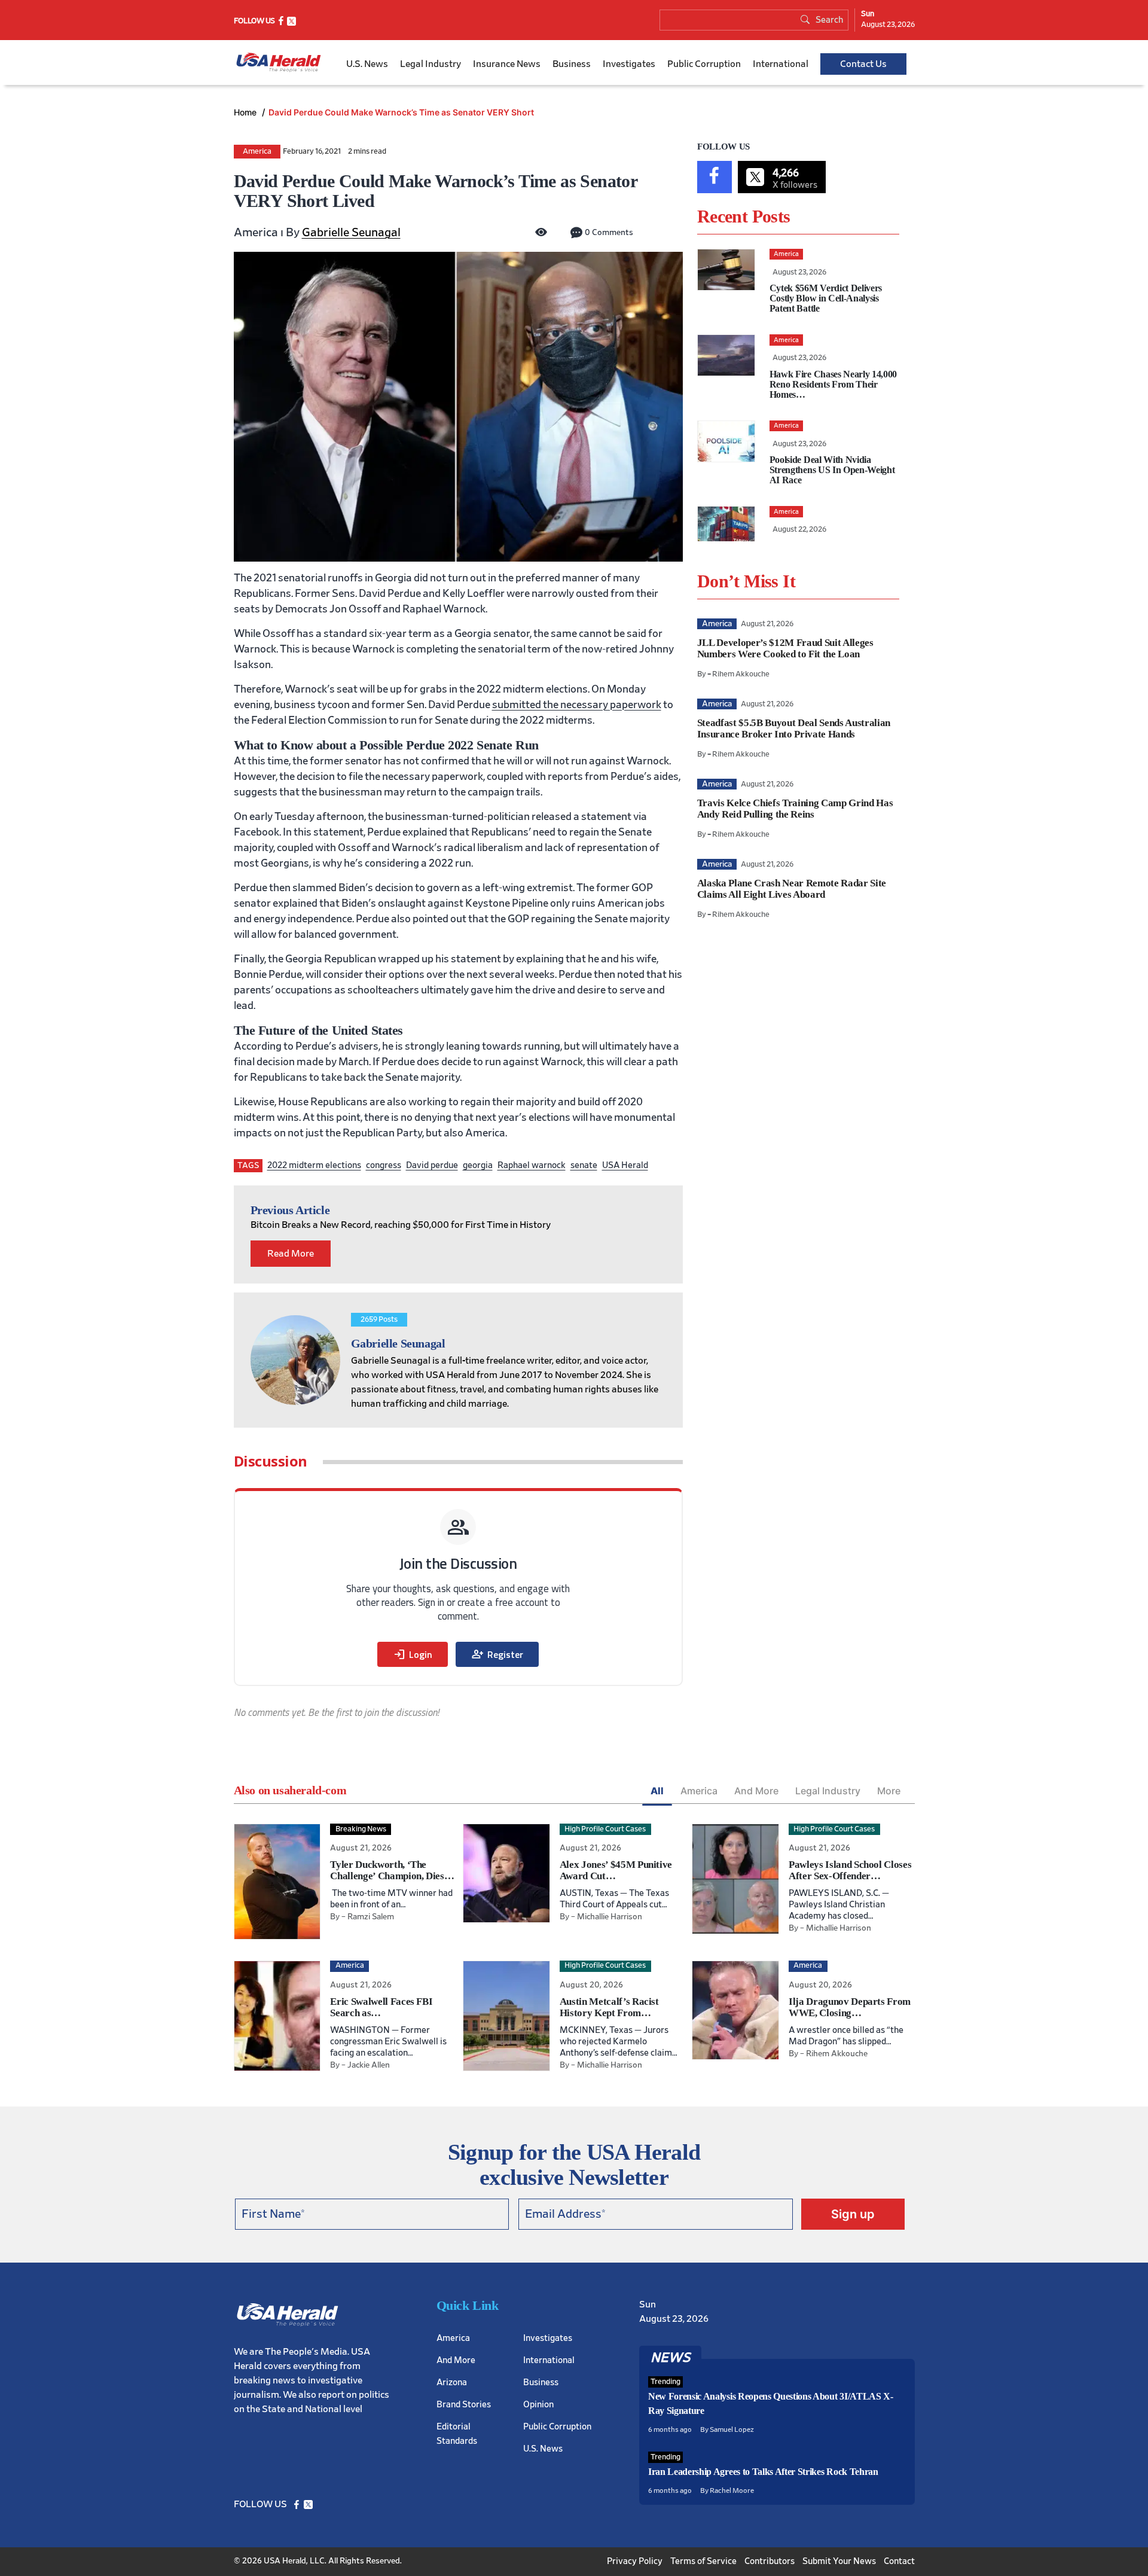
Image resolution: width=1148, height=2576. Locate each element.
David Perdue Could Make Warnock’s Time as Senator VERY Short (401, 112)
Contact (899, 2561)
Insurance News (507, 64)
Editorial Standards (457, 2433)
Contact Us (863, 64)
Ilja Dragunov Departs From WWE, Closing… (850, 2007)
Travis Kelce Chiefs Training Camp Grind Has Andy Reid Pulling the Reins (795, 809)
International (781, 64)
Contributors (770, 2561)
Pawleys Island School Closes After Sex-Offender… (850, 1870)
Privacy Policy (635, 2561)
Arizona (452, 2382)
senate (584, 1165)
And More (756, 1791)
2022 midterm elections (314, 1165)
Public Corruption (704, 64)
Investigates (629, 64)
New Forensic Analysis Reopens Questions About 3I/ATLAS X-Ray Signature (771, 2403)
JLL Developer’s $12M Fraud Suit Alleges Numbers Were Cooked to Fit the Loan (785, 648)
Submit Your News (839, 2561)
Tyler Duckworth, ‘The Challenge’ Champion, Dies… (392, 1870)
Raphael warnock (532, 1165)
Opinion (538, 2404)
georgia (478, 1165)
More (889, 1791)
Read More (291, 1254)
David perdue (432, 1165)
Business (572, 64)
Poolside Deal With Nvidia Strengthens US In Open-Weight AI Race (832, 470)
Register (497, 1654)
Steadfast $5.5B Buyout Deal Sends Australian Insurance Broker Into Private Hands (794, 728)
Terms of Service (703, 2561)
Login (413, 1654)
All (657, 1791)
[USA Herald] (279, 63)
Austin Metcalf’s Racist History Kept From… (609, 2007)
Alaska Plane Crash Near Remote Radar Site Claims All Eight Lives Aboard (792, 889)
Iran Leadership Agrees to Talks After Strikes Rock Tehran (763, 2472)
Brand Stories (464, 2404)
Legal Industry (430, 64)
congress (384, 1165)
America (257, 152)
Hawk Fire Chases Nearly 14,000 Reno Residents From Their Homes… (833, 384)
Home (246, 112)
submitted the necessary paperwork (577, 705)
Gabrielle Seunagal (351, 233)
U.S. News (367, 64)
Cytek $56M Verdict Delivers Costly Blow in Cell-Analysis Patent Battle (826, 298)
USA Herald (625, 1165)
